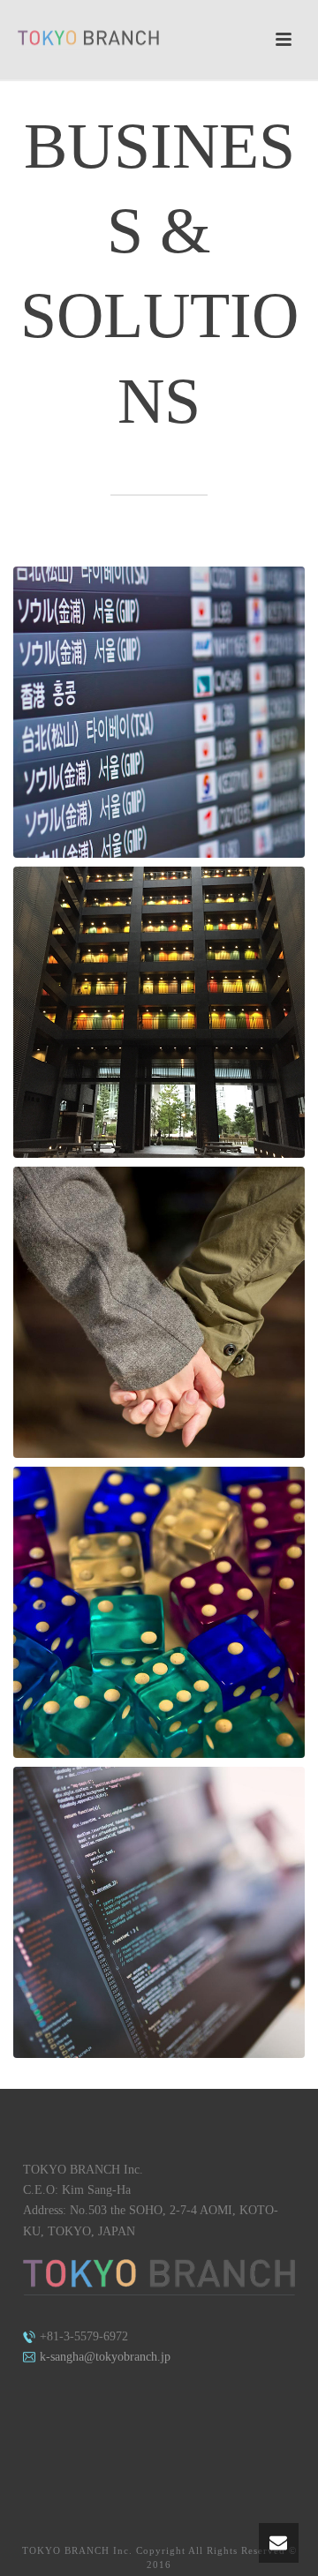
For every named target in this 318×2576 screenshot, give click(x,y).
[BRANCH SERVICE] (159, 712)
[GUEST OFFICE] (159, 1012)
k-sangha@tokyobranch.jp (103, 2357)
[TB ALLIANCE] (159, 1312)
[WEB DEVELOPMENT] (159, 1912)
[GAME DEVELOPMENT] (159, 1612)
